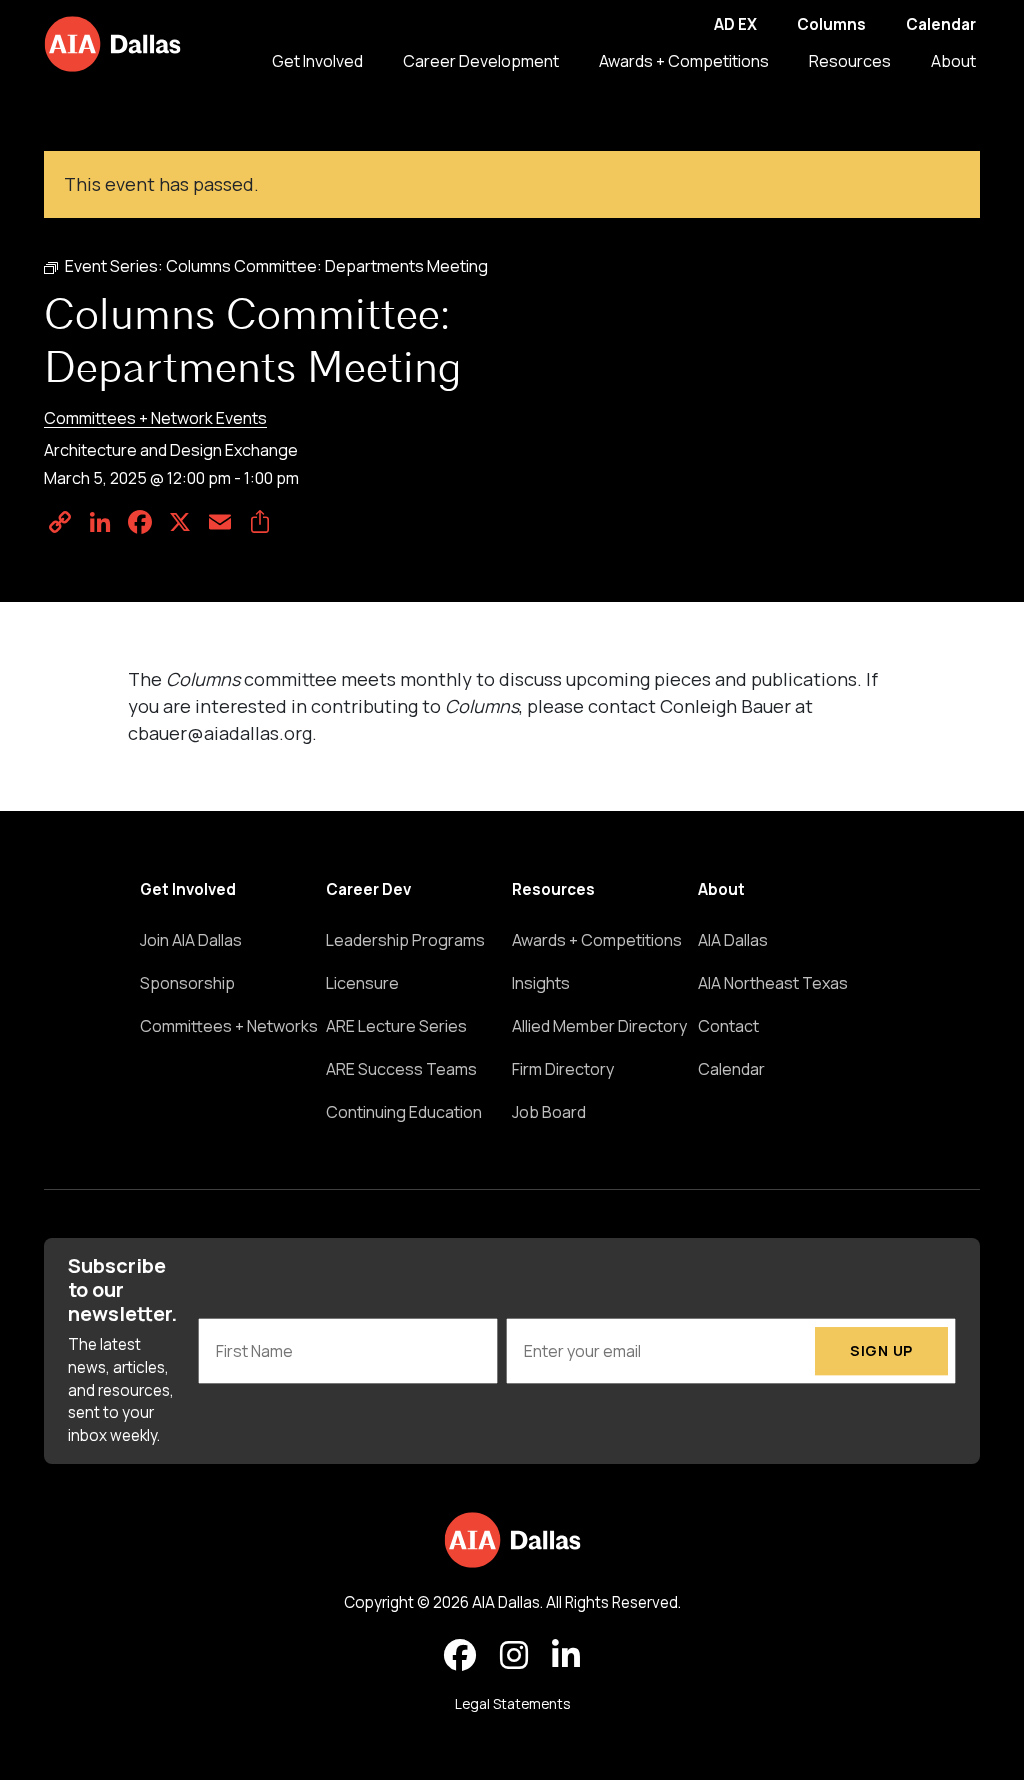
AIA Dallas (733, 940)
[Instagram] (514, 1656)
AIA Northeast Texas (773, 983)
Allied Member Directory (599, 1026)
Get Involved (317, 61)
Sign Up (881, 1350)
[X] (180, 522)
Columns (831, 24)
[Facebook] (140, 522)
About (953, 61)
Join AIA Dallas (191, 940)
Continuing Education (404, 1112)
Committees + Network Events (155, 418)
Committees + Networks (229, 1026)
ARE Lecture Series (396, 1026)
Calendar (941, 24)
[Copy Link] (60, 522)
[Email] (220, 522)
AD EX (735, 24)
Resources (850, 61)
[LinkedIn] (100, 522)
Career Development (481, 61)
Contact (728, 1026)
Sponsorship (187, 983)
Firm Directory (563, 1069)
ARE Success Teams (401, 1069)
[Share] (260, 522)
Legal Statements (512, 1704)
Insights (541, 983)
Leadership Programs (405, 940)
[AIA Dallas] (112, 44)
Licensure (362, 983)
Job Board (549, 1112)
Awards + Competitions (684, 61)
